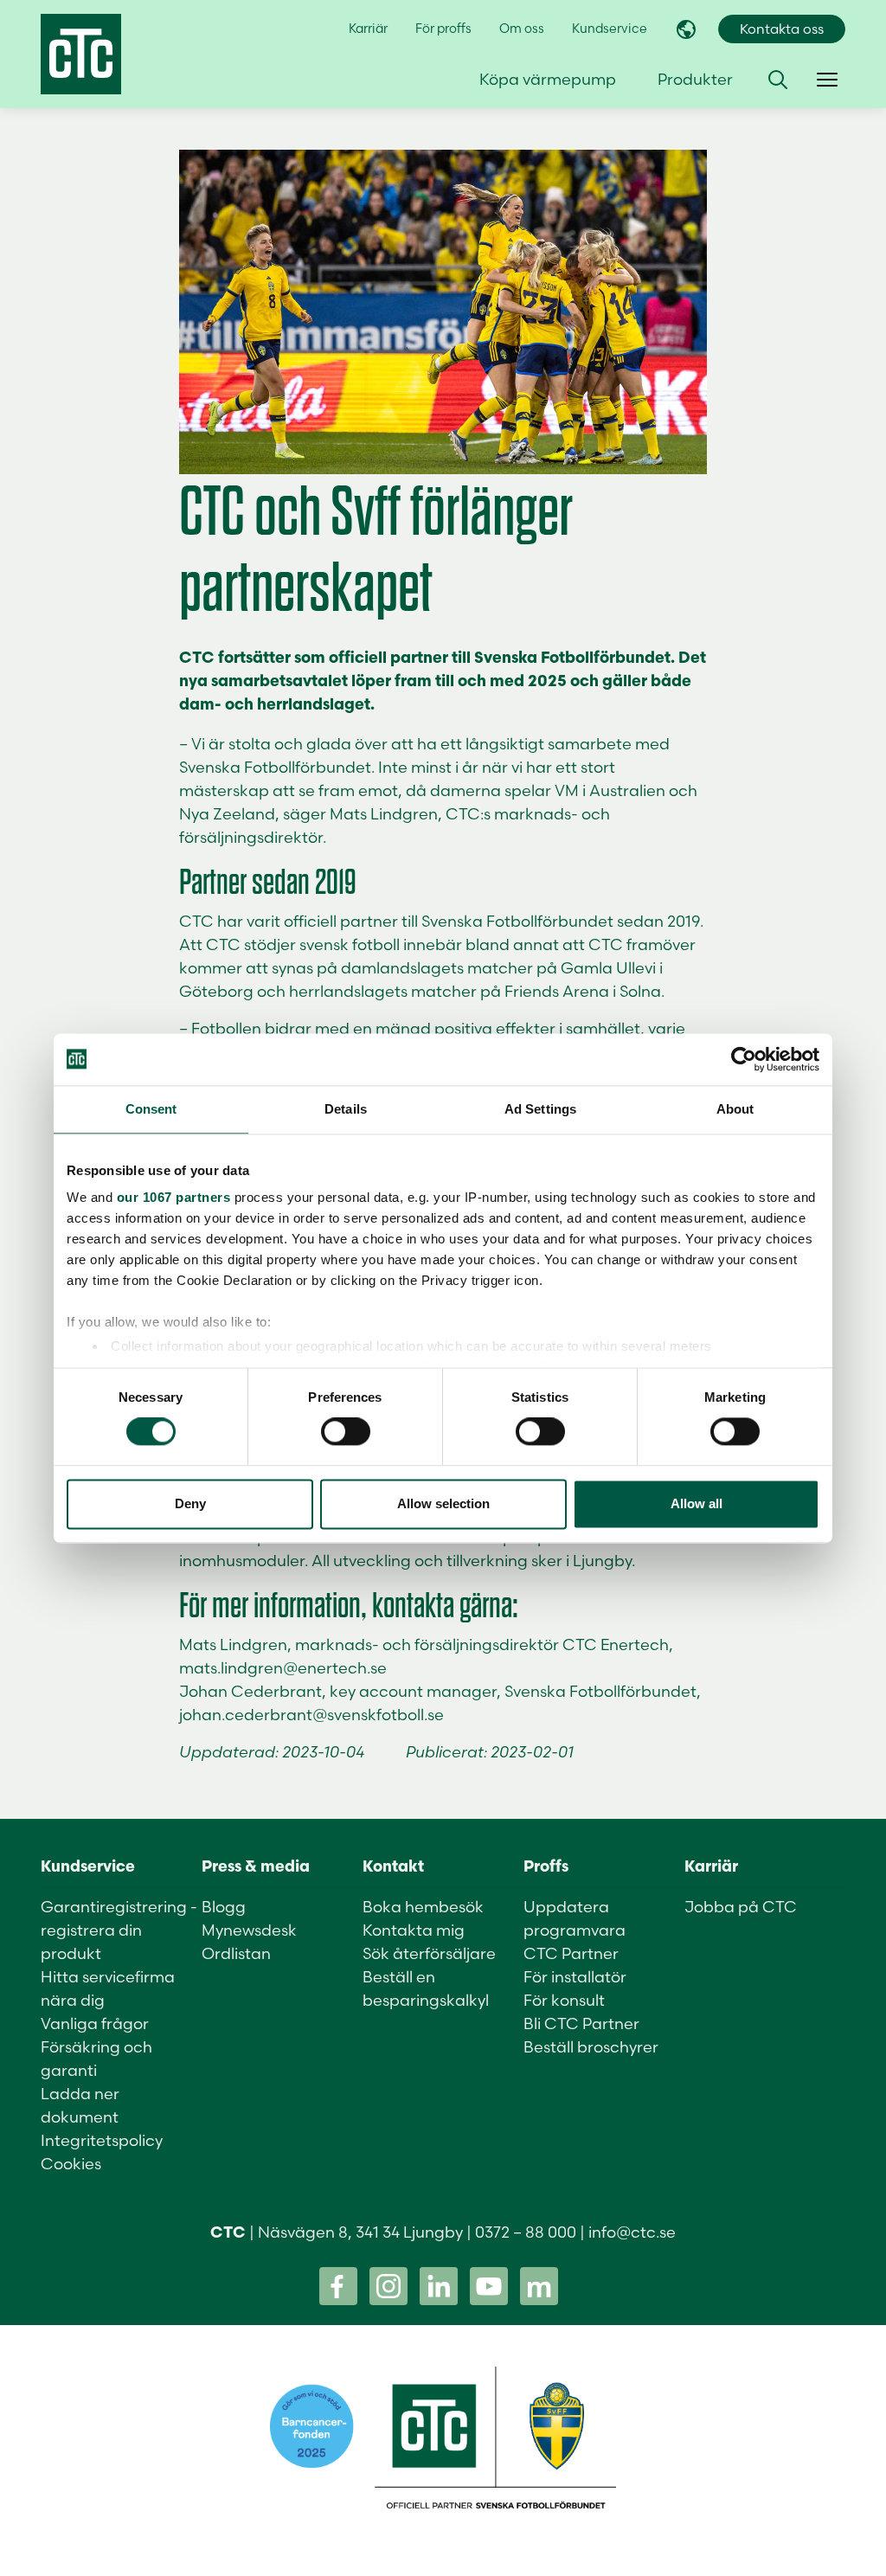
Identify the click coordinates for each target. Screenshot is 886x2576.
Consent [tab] (151, 1109)
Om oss (522, 29)
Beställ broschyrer (591, 2047)
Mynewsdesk (249, 1930)
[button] (778, 80)
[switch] (346, 1432)
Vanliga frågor (95, 2024)
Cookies (71, 2164)
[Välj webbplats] (686, 29)
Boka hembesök (423, 1907)
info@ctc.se (632, 2232)
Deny (190, 1503)
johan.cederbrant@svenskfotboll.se (311, 1715)
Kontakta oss (782, 29)
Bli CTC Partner (581, 2024)
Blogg (224, 1907)
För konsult (564, 2000)
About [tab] (735, 1109)
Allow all (697, 1503)
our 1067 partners (174, 1197)
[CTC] (81, 54)
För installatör (575, 1977)
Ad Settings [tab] (540, 1109)
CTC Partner (571, 1953)
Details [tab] (346, 1109)
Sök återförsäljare (429, 1953)
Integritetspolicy (102, 2140)
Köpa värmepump (548, 79)
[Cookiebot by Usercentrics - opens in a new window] (744, 1059)
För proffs (443, 29)
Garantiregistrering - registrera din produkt (119, 1930)
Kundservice (610, 29)
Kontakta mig (414, 1930)
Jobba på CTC (741, 1907)
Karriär (368, 29)
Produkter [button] (695, 79)
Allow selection (443, 1503)
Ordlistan (236, 1953)
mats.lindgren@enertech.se (283, 1668)
